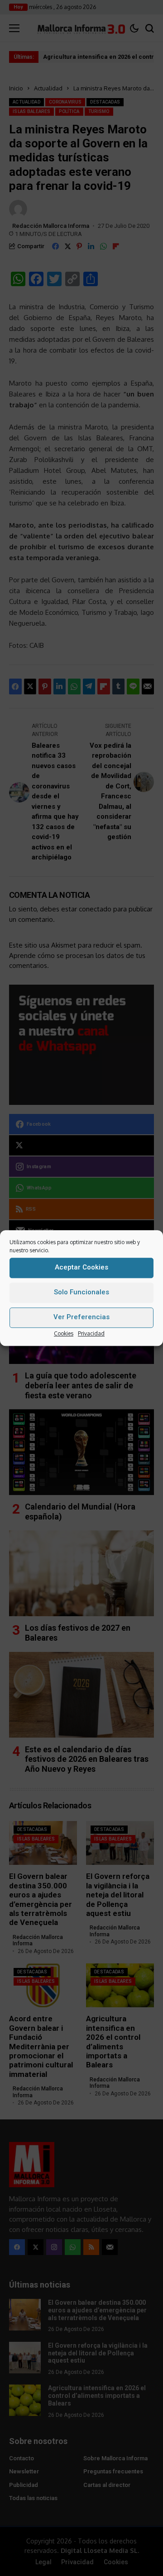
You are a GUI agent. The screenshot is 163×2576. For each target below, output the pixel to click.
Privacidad (91, 1333)
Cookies (64, 1333)
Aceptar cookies (81, 1267)
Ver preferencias (81, 1317)
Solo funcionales (81, 1292)
